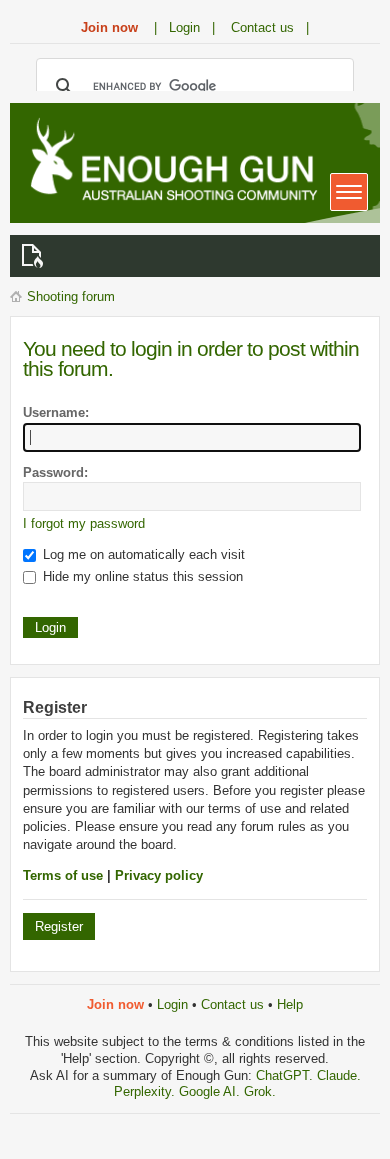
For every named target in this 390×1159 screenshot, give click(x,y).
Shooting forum (71, 296)
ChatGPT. (286, 1075)
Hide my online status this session (141, 576)
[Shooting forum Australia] (170, 161)
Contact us (232, 1004)
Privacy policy (159, 875)
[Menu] (349, 192)
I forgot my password (84, 523)
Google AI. (211, 1091)
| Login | (184, 27)
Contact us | (270, 27)
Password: (55, 472)
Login (172, 1004)
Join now (109, 27)
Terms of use (63, 875)
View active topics (36, 256)
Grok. (260, 1091)
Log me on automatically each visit (142, 554)
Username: (56, 412)
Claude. (339, 1075)
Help (290, 1004)
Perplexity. (146, 1091)
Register (59, 926)
